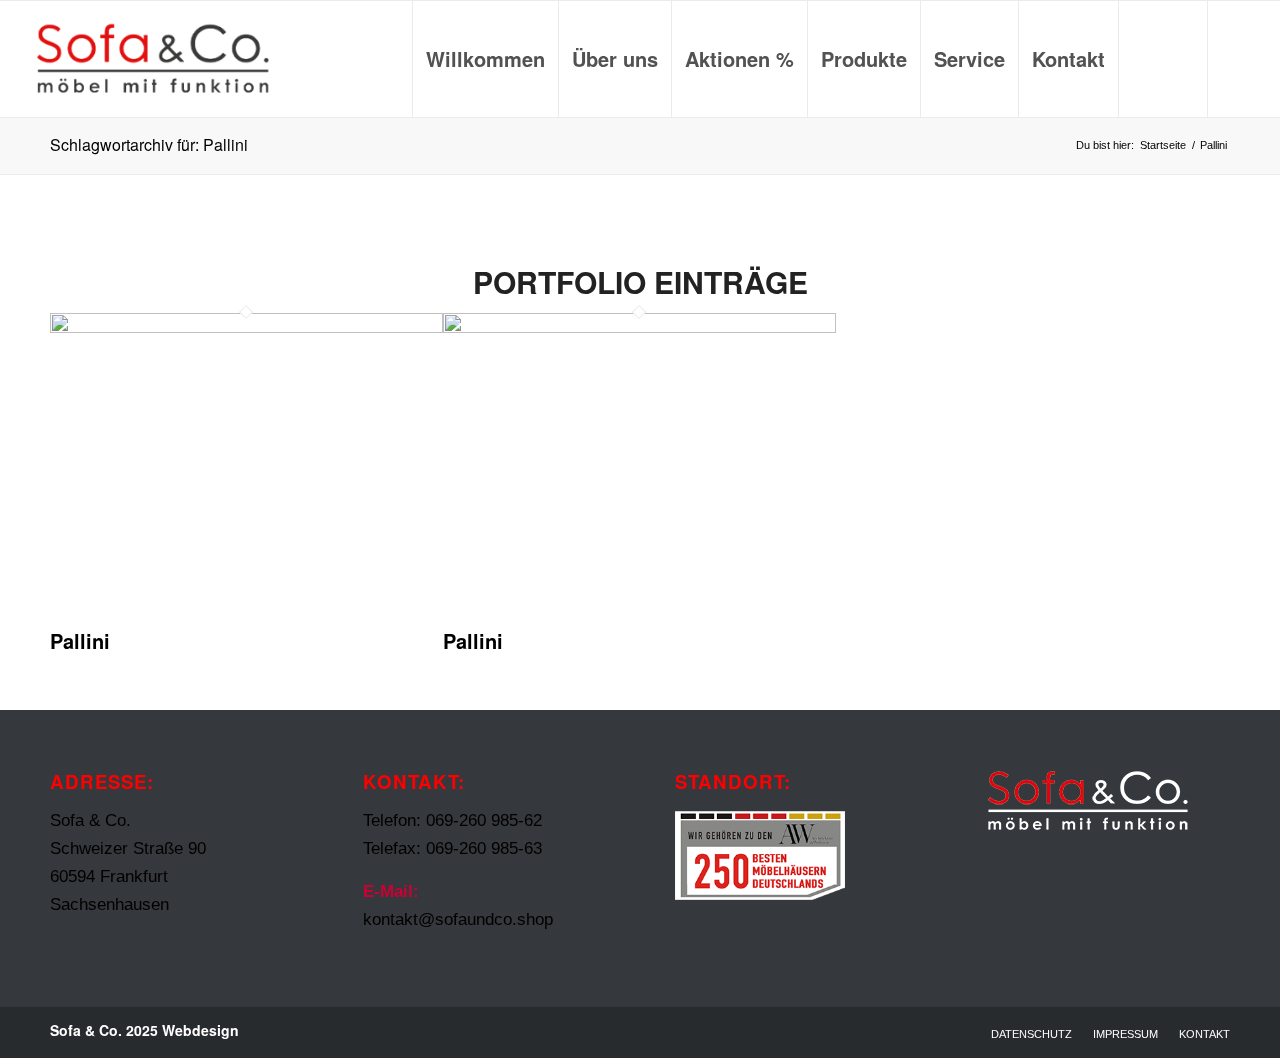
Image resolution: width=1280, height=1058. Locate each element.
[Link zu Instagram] (1239, 58)
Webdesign (200, 1030)
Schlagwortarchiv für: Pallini (149, 144)
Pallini (80, 640)
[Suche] (1163, 59)
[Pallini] (246, 327)
